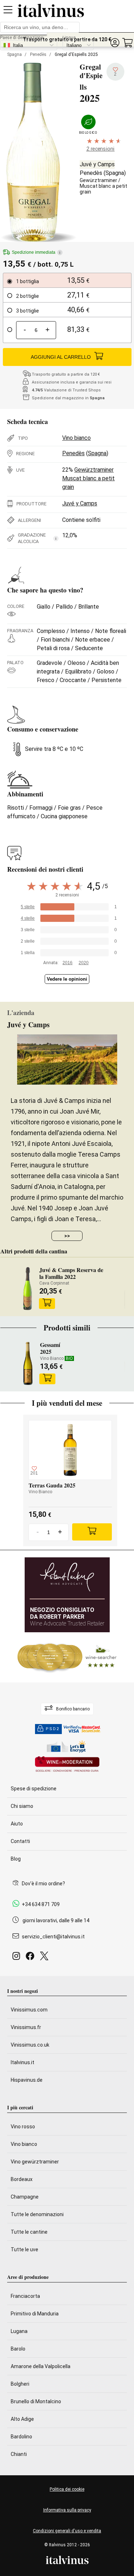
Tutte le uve (24, 2249)
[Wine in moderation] (67, 1765)
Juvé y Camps (97, 164)
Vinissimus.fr (26, 2027)
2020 (84, 963)
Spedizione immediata (36, 252)
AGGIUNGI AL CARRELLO (61, 357)
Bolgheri (20, 2384)
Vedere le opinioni (67, 979)
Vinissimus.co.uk (30, 2045)
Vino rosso (23, 2127)
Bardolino (21, 2437)
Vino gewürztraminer (35, 2162)
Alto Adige (22, 2419)
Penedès (38, 54)
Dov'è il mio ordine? (43, 1884)
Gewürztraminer (98, 180)
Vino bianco (76, 438)
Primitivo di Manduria (35, 2314)
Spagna (14, 54)
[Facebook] (31, 1958)
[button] (115, 43)
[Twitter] (46, 1958)
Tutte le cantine (29, 2232)
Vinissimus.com (29, 2010)
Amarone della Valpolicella (41, 2366)
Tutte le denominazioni (37, 2214)
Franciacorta (25, 2296)
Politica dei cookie (67, 2489)
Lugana (19, 2331)
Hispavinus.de (27, 2080)
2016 (68, 963)
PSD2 (53, 1729)
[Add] (92, 1532)
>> (67, 1236)
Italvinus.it (23, 2062)
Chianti (19, 2454)
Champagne (25, 2197)
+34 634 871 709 (41, 1904)
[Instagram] (18, 1958)
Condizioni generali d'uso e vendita (67, 2531)
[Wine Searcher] (67, 1657)
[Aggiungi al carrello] (47, 1304)
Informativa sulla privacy (67, 2510)
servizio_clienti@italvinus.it (53, 1937)
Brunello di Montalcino (36, 2401)
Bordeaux (22, 2179)
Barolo (18, 2349)
